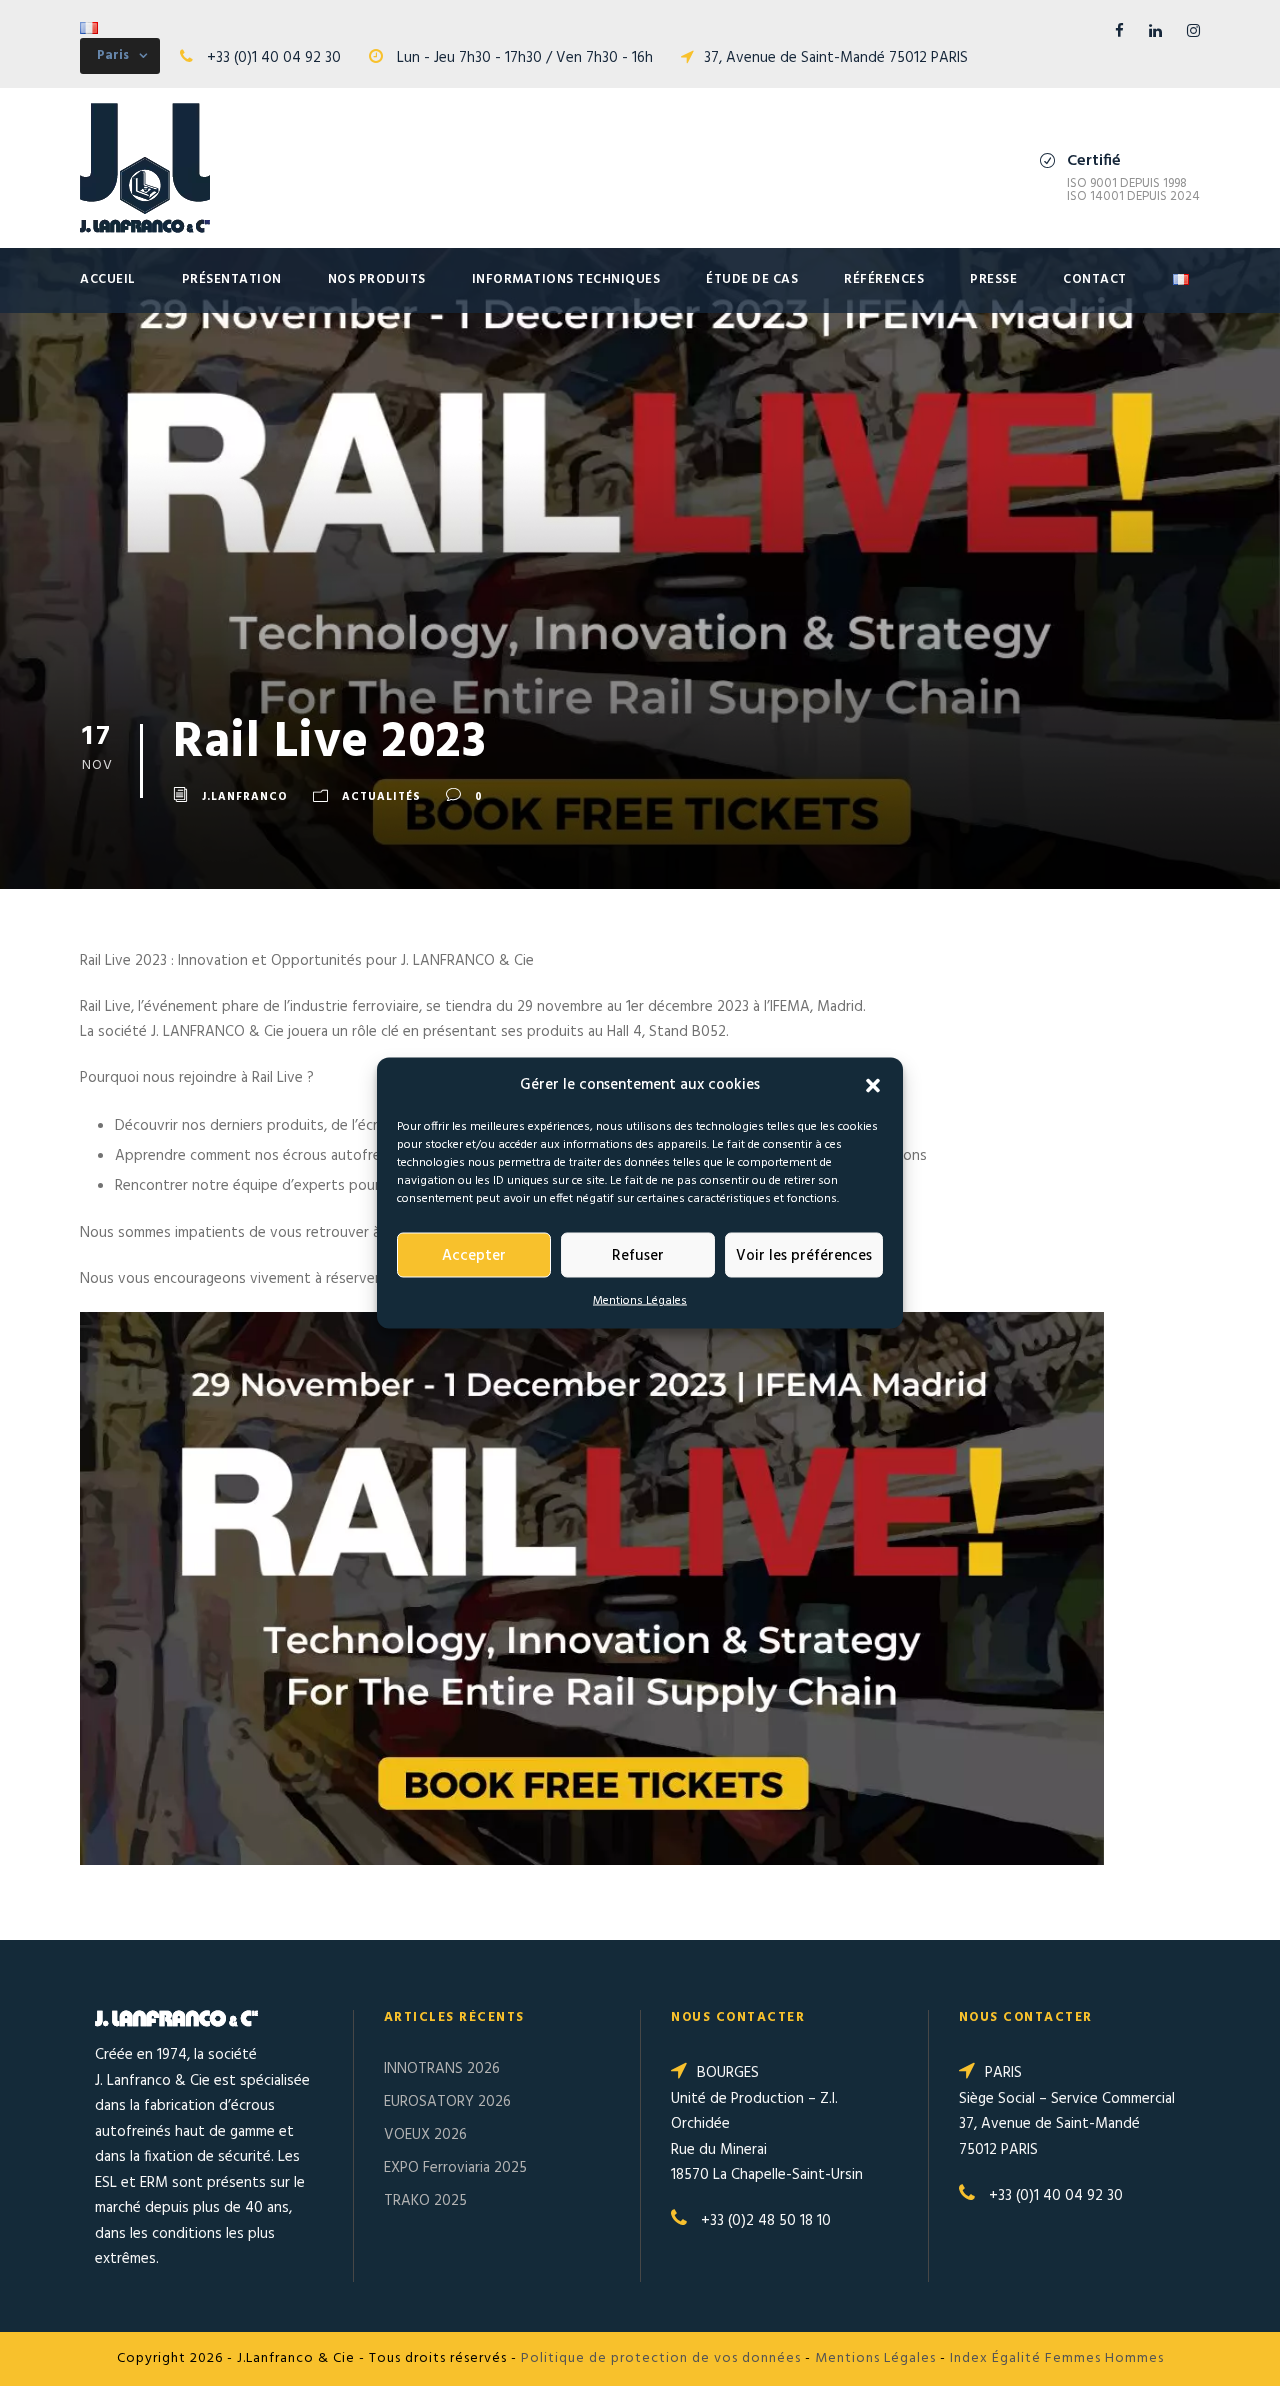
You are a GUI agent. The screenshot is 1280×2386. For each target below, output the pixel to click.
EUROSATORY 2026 (447, 2102)
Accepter (474, 1256)
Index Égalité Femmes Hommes (1057, 2358)
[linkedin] (1155, 32)
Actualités (381, 797)
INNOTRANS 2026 (442, 2069)
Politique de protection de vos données (661, 2358)
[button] (873, 1085)
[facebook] (1119, 32)
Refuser (638, 1256)
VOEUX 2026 (425, 2135)
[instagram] (1193, 32)
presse (993, 279)
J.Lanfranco (245, 797)
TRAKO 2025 (425, 2201)
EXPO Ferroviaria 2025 (455, 2168)
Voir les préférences (804, 1256)
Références (884, 279)
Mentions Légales (640, 1301)
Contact (1095, 279)
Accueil (108, 279)
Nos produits (377, 279)
